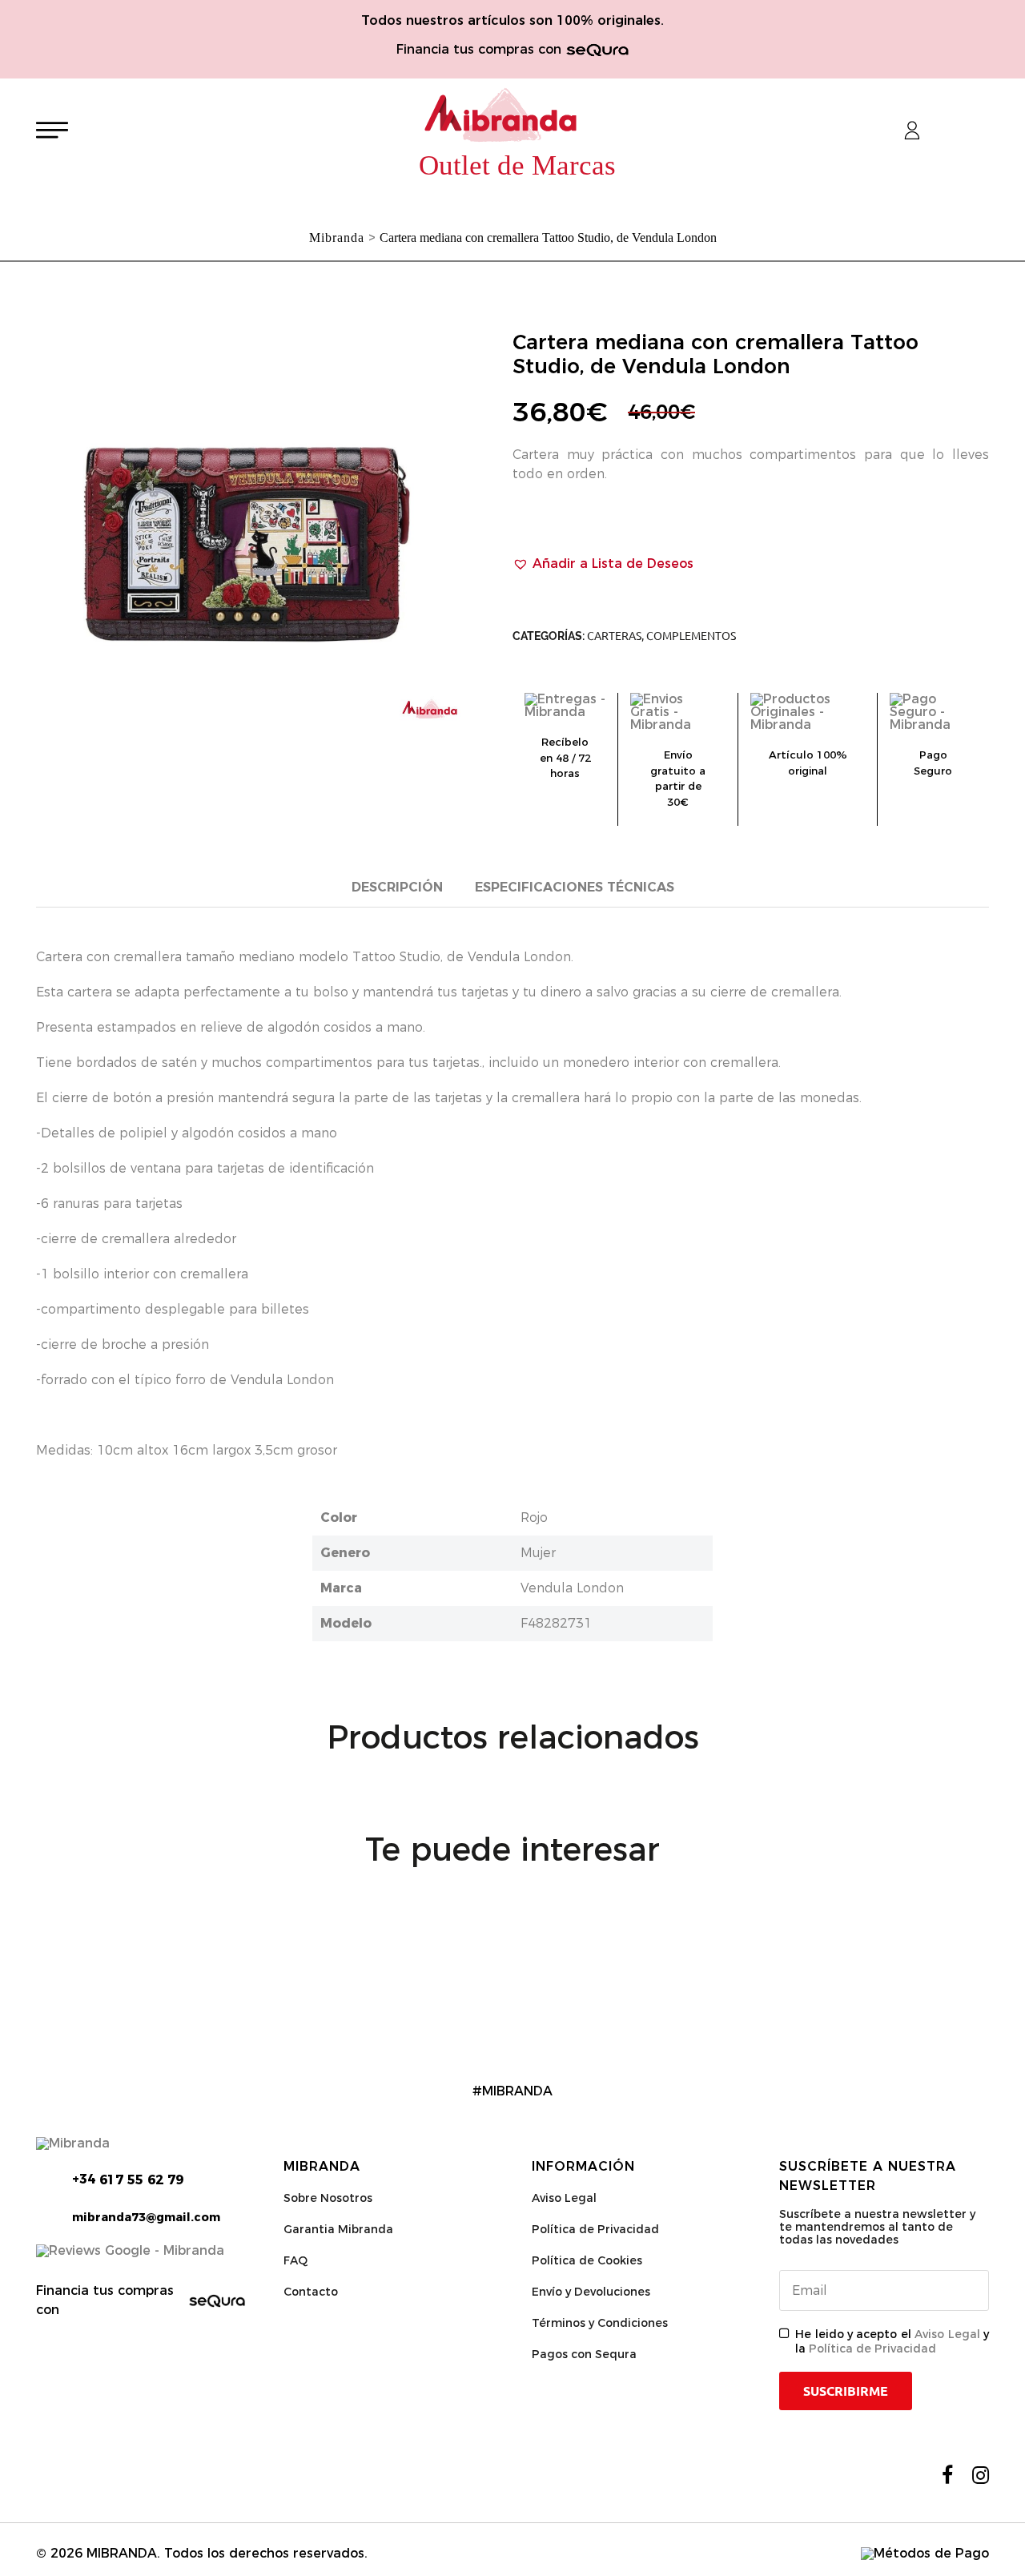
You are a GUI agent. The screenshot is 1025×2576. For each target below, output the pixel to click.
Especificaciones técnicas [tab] (575, 887)
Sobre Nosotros (328, 2198)
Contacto (311, 2292)
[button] (603, 564)
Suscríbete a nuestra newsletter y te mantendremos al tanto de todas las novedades (877, 2227)
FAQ (295, 2260)
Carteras (614, 636)
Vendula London (572, 1588)
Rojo (534, 1517)
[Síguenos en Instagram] (981, 2475)
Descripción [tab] (397, 887)
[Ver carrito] (954, 131)
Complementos (691, 636)
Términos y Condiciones (600, 2323)
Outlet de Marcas (517, 165)
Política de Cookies (587, 2260)
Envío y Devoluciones (591, 2292)
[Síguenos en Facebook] (947, 2475)
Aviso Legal (564, 2198)
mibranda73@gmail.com (146, 2217)
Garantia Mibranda (338, 2229)
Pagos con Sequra (584, 2354)
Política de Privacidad (595, 2229)
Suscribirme (846, 2391)
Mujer (538, 1553)
